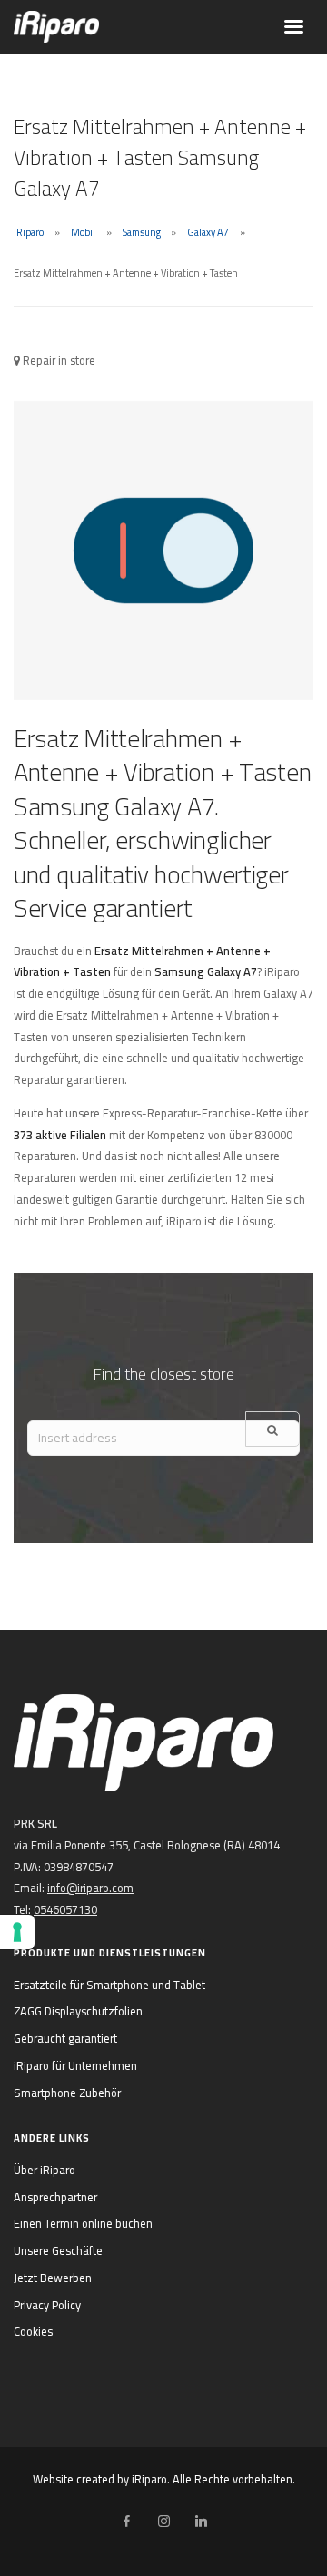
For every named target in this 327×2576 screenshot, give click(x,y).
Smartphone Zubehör (67, 2093)
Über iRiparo (45, 2170)
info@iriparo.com (90, 1888)
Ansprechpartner (55, 2197)
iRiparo (29, 232)
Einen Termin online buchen (83, 2223)
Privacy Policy (47, 2305)
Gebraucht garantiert (65, 2038)
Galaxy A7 (208, 232)
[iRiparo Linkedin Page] (201, 2522)
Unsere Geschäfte (58, 2250)
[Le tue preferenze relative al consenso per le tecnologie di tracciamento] (17, 1932)
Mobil (83, 232)
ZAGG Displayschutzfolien (78, 2011)
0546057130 (65, 1909)
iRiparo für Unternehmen (75, 2065)
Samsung (142, 232)
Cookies (33, 2331)
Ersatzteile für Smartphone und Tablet (109, 1985)
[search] (272, 1429)
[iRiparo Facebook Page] (126, 2522)
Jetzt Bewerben (53, 2278)
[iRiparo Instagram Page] (163, 2522)
